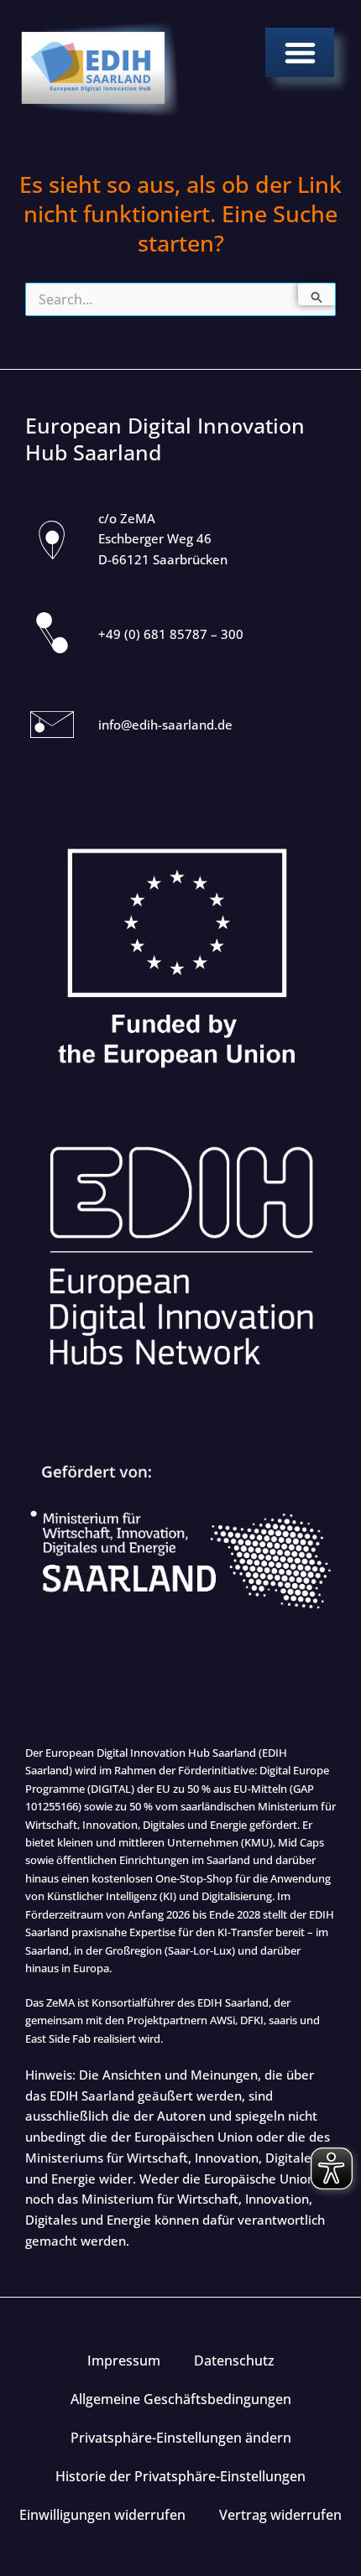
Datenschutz (234, 2360)
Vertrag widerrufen (280, 2515)
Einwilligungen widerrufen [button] (102, 2515)
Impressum (124, 2360)
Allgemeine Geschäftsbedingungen (181, 2399)
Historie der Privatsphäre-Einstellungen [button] (180, 2476)
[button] (300, 52)
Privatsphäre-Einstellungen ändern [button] (181, 2438)
